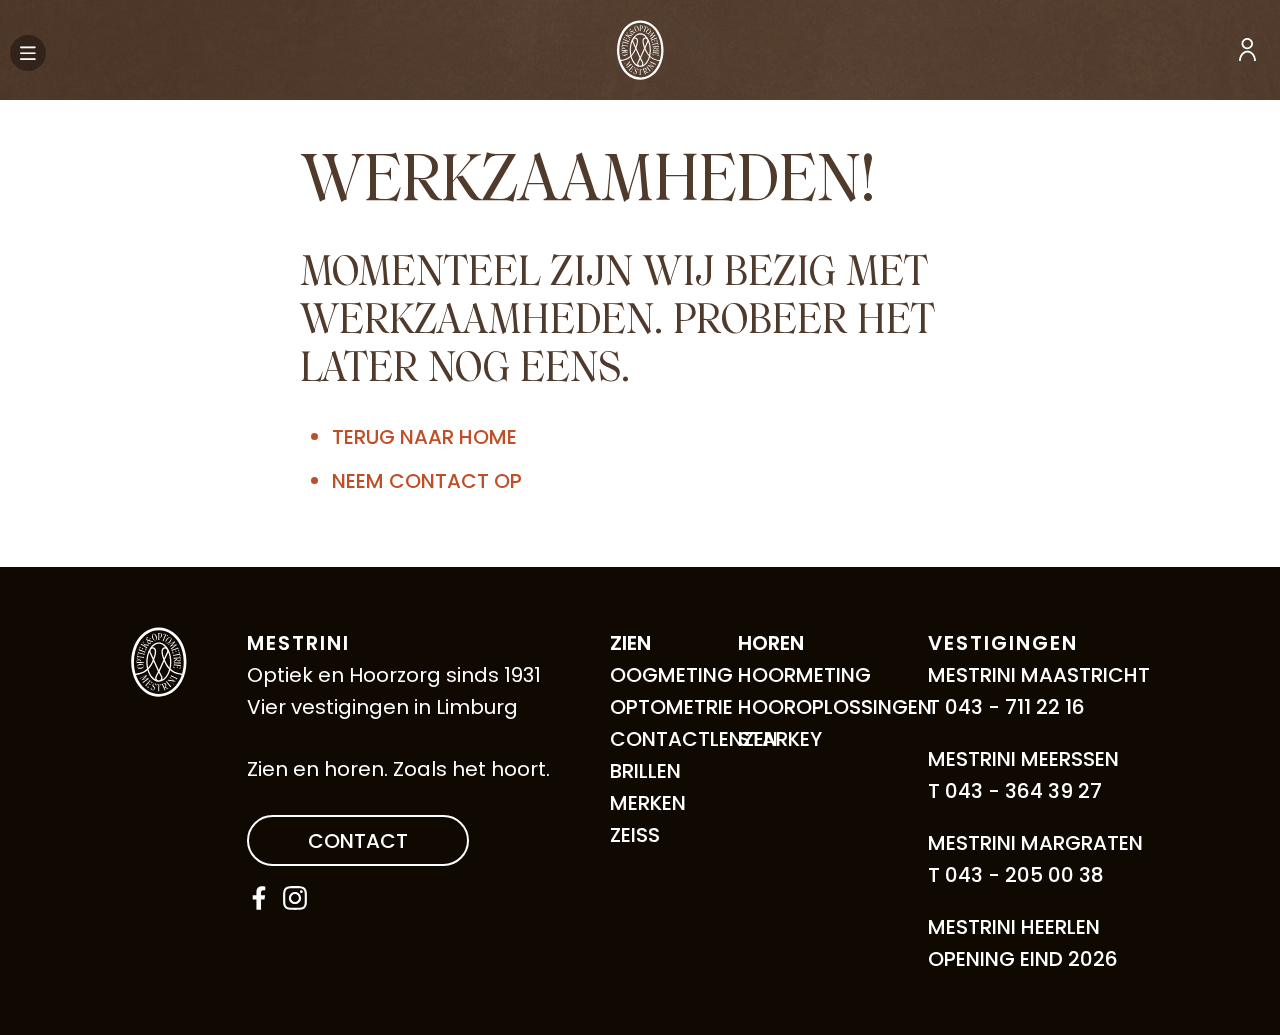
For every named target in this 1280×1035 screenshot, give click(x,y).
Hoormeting (804, 675)
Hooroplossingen (835, 707)
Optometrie (671, 707)
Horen (771, 643)
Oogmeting (671, 675)
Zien (630, 643)
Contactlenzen (694, 739)
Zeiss (635, 835)
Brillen (645, 771)
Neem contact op (427, 481)
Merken (648, 803)
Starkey (780, 739)
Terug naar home (424, 437)
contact (358, 841)
